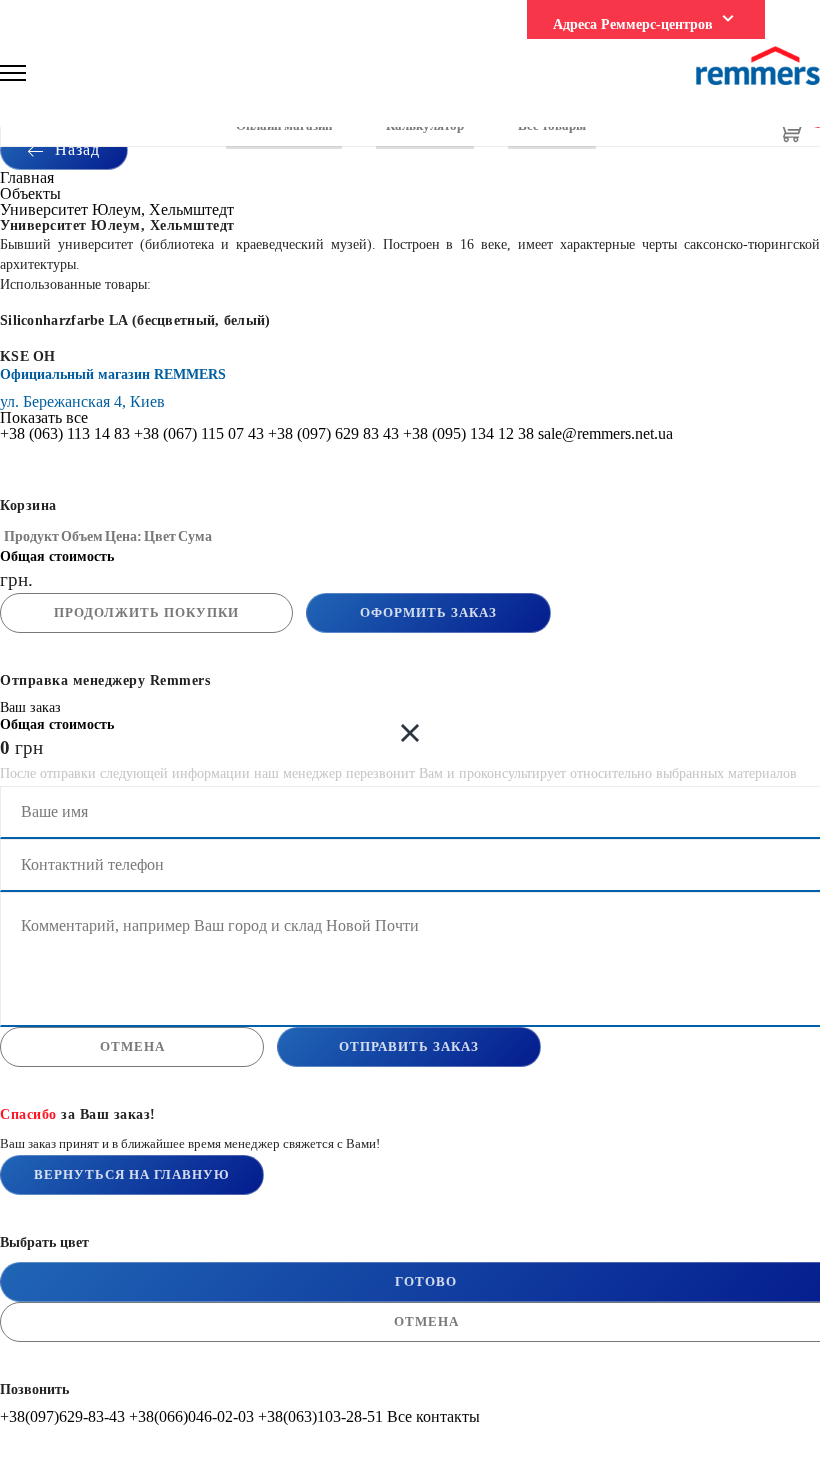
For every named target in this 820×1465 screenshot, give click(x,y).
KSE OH (28, 356)
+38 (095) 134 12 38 (468, 433)
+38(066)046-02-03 (191, 1416)
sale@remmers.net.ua (605, 433)
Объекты (30, 193)
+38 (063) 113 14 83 (65, 433)
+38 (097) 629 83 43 (333, 433)
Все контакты (433, 1416)
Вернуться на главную (132, 1174)
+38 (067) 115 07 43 (199, 433)
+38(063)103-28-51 (320, 1416)
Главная (27, 177)
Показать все (44, 417)
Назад (75, 149)
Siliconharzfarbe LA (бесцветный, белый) (135, 320)
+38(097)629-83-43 (62, 1416)
